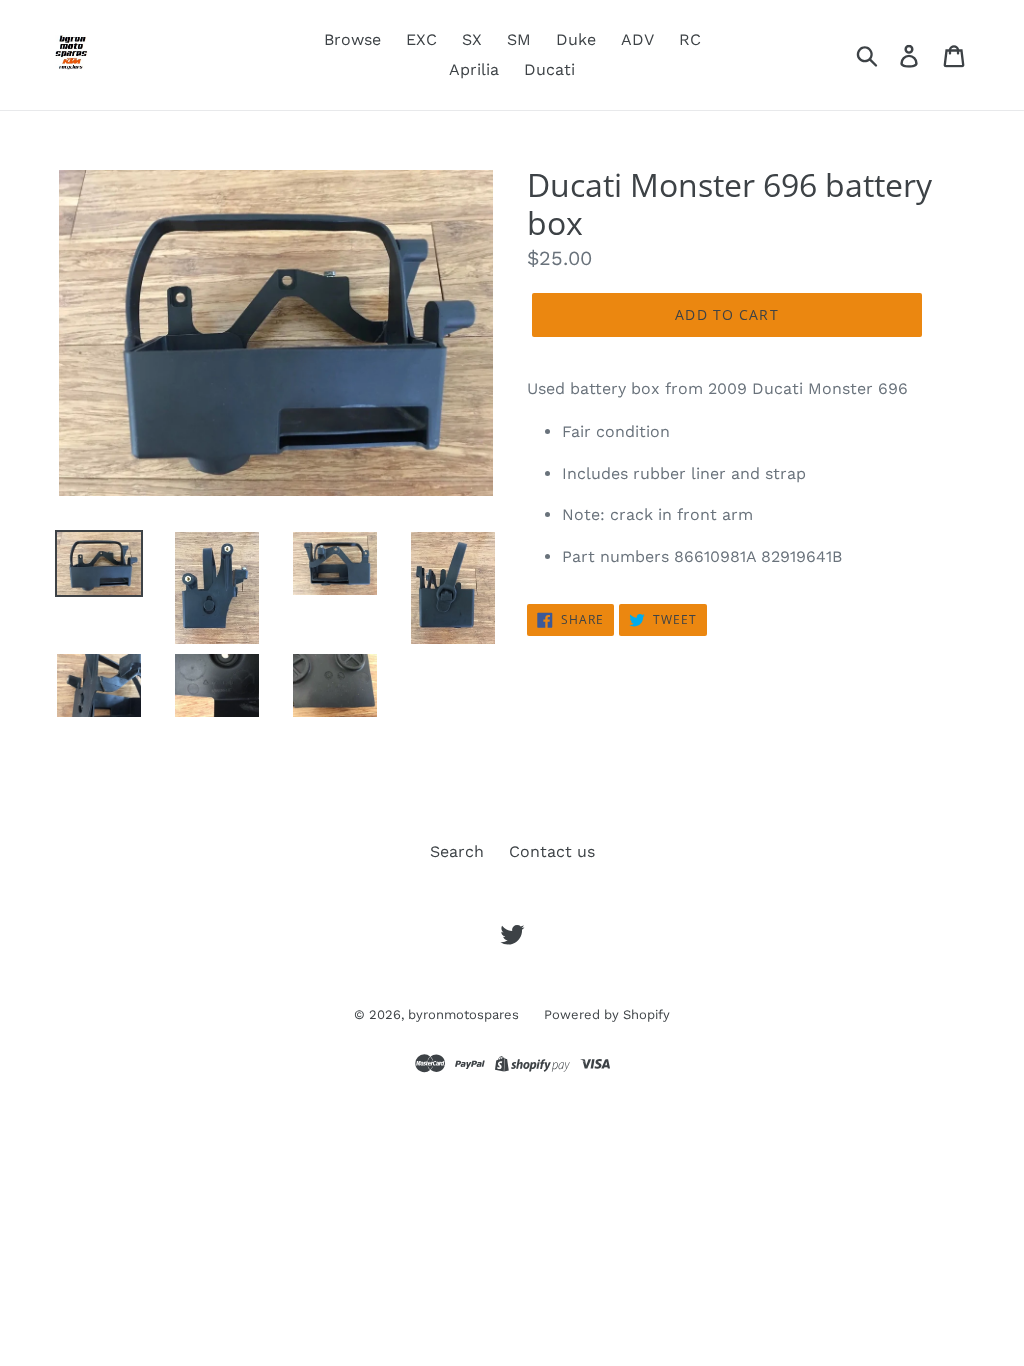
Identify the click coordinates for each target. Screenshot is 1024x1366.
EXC (421, 39)
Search (457, 851)
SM (519, 39)
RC (690, 39)
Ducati (549, 69)
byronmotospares (463, 1014)
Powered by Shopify (607, 1014)
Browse (352, 39)
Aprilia (474, 69)
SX (472, 39)
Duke (576, 39)
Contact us (552, 851)
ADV (637, 39)
